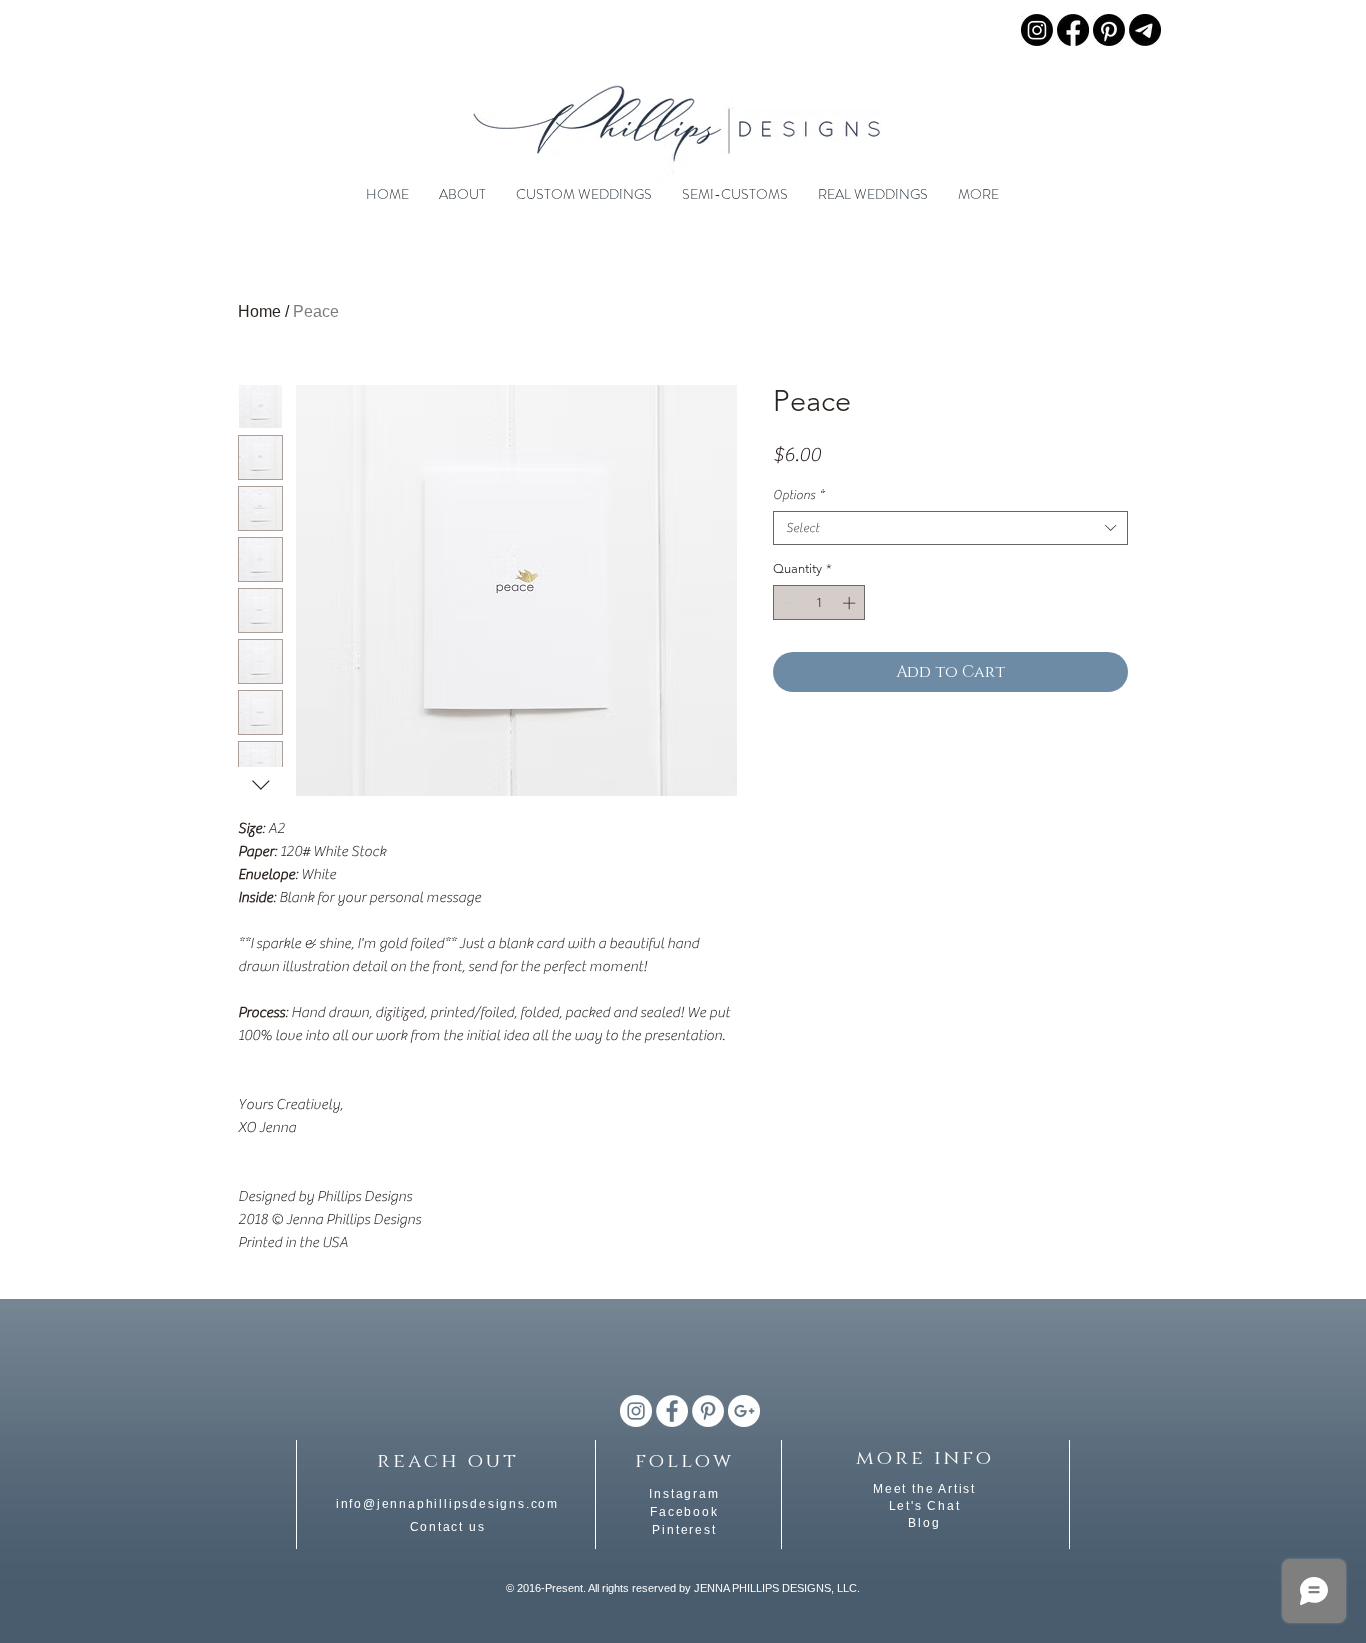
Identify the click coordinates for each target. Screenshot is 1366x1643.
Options (798, 494)
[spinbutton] (819, 603)
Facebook (684, 1512)
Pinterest (684, 1530)
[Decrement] (788, 603)
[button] (462, 194)
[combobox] (950, 528)
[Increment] (851, 603)
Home (259, 311)
